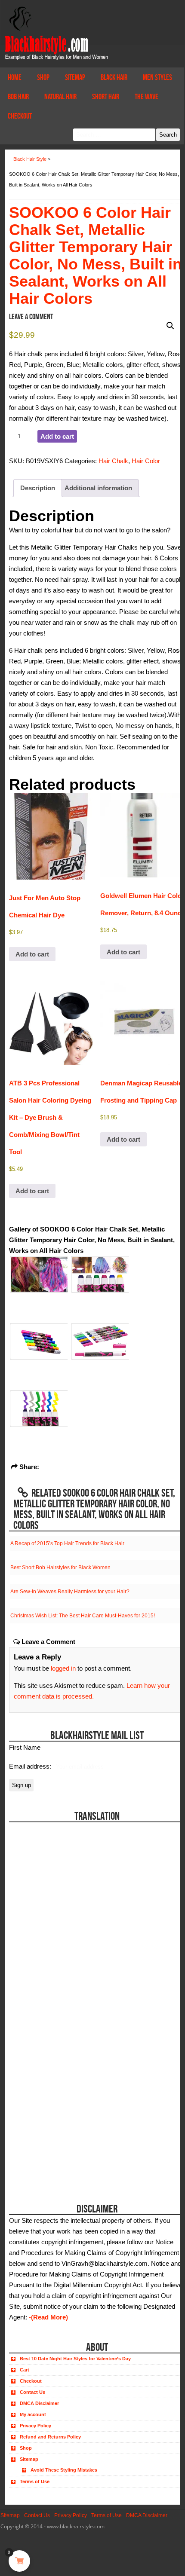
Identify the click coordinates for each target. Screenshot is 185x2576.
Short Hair (106, 97)
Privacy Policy (35, 2426)
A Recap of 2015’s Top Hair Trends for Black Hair (67, 1543)
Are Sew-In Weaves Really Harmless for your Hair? (70, 1592)
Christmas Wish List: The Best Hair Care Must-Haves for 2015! (83, 1616)
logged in (63, 1668)
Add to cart (57, 436)
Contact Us (32, 2392)
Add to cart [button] (32, 954)
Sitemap (75, 77)
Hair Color (146, 461)
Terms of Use (35, 2481)
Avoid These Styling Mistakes (64, 2470)
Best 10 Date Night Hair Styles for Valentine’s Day (75, 2359)
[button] (170, 326)
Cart (25, 2370)
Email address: (31, 1766)
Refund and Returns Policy (50, 2437)
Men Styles (157, 77)
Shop (43, 77)
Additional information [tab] (98, 488)
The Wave (146, 97)
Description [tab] (38, 488)
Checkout (20, 116)
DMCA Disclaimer (39, 2403)
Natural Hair (60, 97)
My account (33, 2414)
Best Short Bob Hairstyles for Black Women (60, 1568)
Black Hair (114, 77)
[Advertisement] (57, 2134)
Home (15, 77)
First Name (25, 1747)
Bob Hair (18, 97)
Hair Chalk (113, 461)
